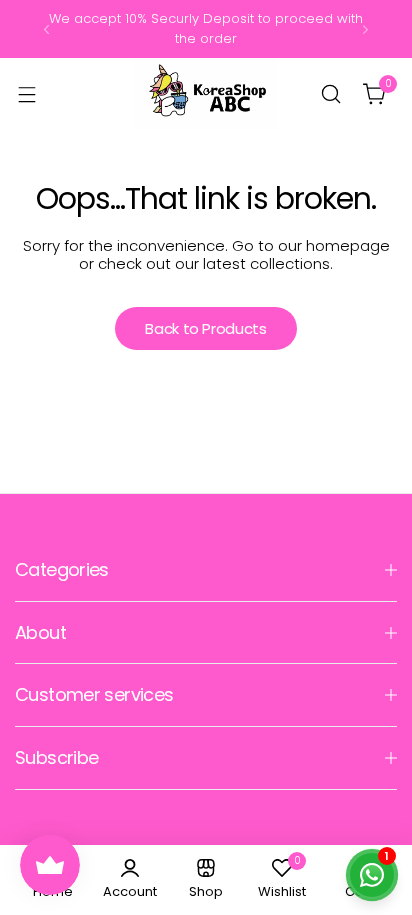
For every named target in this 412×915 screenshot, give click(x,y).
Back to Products (205, 328)
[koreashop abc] (206, 94)
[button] (46, 29)
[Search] (331, 94)
